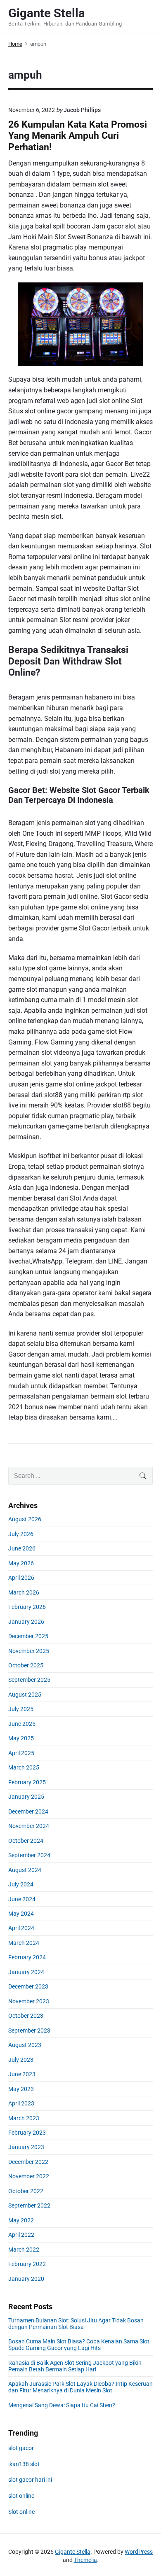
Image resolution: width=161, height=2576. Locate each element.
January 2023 (26, 2147)
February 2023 (27, 2133)
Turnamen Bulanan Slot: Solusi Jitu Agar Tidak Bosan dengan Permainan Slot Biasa (76, 2324)
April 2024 (21, 1928)
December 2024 (28, 1811)
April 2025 (21, 1753)
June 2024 (22, 1899)
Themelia (85, 2560)
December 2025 (28, 1636)
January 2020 (26, 2279)
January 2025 (26, 1797)
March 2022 (24, 2250)
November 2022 (29, 2176)
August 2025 (25, 1695)
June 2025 (22, 1724)
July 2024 (21, 1884)
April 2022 (21, 2235)
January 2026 (26, 1622)
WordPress (139, 2552)
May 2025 (21, 1738)
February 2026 (27, 1607)
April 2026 (21, 1578)
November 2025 (29, 1651)
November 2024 (29, 1826)
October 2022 (26, 2191)
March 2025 (24, 1767)
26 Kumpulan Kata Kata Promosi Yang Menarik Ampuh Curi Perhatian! (78, 136)
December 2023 (28, 1986)
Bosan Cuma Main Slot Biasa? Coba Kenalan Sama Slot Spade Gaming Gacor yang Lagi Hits (79, 2345)
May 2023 (21, 2089)
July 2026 (21, 1534)
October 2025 (26, 1665)
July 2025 (21, 1709)
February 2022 (27, 2264)
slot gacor (21, 2448)
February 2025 (27, 1782)
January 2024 (26, 1972)
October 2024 (26, 1841)
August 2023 (25, 2045)
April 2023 (21, 2103)
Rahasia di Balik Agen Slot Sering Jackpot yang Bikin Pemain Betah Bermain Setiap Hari (75, 2366)
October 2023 (26, 2016)
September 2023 (29, 2030)
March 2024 (24, 1943)
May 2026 (21, 1563)
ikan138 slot (24, 2464)
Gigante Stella (73, 2552)
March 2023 (24, 2118)
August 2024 (25, 1870)
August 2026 (25, 1519)
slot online (21, 2496)
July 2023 (21, 2060)
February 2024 (27, 1957)
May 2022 (21, 2220)
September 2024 (29, 1855)
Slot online (21, 2512)
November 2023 (29, 2001)
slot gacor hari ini (30, 2480)
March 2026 (24, 1592)
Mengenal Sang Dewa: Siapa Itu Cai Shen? (62, 2405)
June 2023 (22, 2074)
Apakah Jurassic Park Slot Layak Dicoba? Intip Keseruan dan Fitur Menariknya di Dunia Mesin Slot (80, 2387)
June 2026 (22, 1548)
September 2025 (29, 1680)
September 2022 (29, 2205)
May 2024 (21, 1914)
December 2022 (28, 2162)
